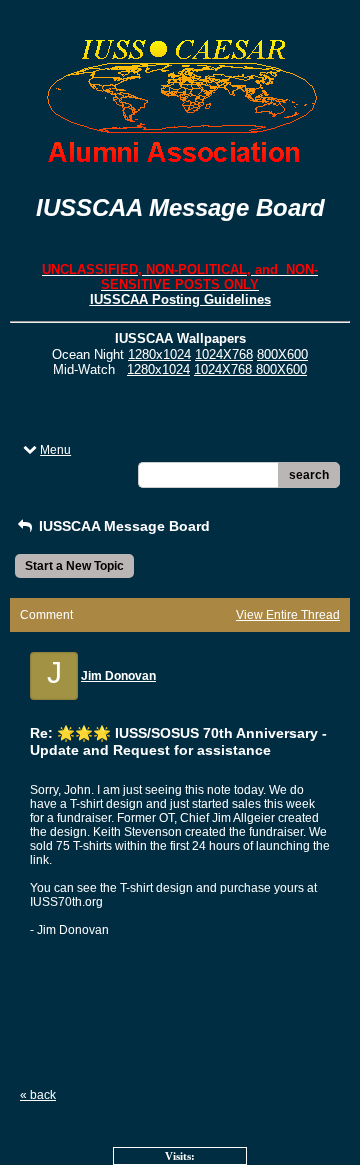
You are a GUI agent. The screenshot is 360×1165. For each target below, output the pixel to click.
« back (38, 1095)
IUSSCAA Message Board (122, 526)
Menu (55, 450)
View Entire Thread (288, 615)
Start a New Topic (74, 566)
